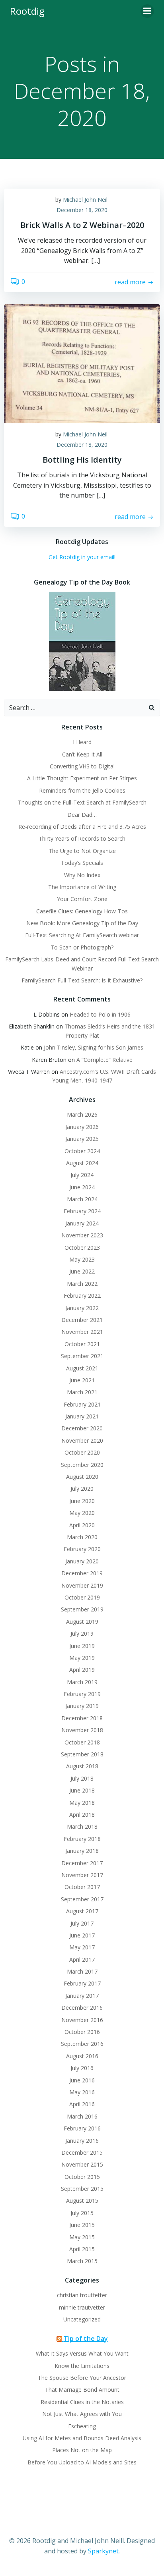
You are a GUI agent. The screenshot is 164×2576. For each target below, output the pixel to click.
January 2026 (82, 1127)
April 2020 (82, 1525)
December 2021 (82, 1320)
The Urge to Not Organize (82, 851)
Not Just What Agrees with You (82, 2414)
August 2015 (82, 2201)
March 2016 (82, 2116)
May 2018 (82, 1803)
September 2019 (82, 1609)
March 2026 (82, 1114)
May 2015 (82, 2237)
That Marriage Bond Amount (82, 2390)
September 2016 (82, 2044)
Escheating (82, 2426)
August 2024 (82, 1163)
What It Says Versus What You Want (82, 2353)
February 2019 (82, 1694)
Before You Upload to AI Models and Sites (82, 2462)
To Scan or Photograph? (82, 947)
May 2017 (82, 1947)
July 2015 (82, 2213)
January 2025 (82, 1139)
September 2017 (82, 1899)
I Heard (82, 742)
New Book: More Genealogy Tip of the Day (82, 923)
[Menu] (147, 11)
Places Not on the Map (82, 2450)
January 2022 (82, 1308)
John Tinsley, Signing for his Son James (94, 1047)
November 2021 (82, 1332)
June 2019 (82, 1646)
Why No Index (82, 875)
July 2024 (82, 1175)
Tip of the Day (86, 2339)
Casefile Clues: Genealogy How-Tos (82, 911)
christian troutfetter (82, 2295)
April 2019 (82, 1670)
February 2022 (82, 1296)
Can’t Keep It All (82, 754)
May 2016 (82, 2092)
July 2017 (82, 1923)
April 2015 (82, 2249)
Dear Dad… (82, 815)
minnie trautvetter (82, 2307)
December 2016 (82, 2008)
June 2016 (82, 2080)
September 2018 (82, 1754)
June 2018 (82, 1790)
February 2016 (82, 2128)
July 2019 (82, 1633)
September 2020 (82, 1465)
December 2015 (82, 2152)
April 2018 (82, 1815)
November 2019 (82, 1585)
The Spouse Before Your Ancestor (82, 2378)
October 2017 (82, 1887)
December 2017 (82, 1863)
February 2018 (82, 1839)
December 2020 (82, 1428)
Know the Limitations (82, 2366)
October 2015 (82, 2177)
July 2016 (82, 2068)
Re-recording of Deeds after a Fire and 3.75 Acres (82, 827)
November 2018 (82, 1730)
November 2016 (82, 2020)
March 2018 (82, 1826)
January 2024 (82, 1223)
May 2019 (82, 1658)
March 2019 (82, 1682)
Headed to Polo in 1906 (100, 1014)
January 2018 (82, 1851)
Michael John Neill (86, 200)
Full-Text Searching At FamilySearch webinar (82, 935)
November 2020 (82, 1440)
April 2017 (82, 1959)
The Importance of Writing (82, 887)
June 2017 (82, 1935)
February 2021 (82, 1404)
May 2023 (82, 1259)
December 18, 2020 (82, 210)
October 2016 (82, 2032)
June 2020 (82, 1501)
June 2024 (82, 1187)
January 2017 (82, 1996)
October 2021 (82, 1344)
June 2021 (82, 1380)
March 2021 (82, 1392)
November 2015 (82, 2164)
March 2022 (82, 1284)
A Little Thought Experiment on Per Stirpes (82, 778)
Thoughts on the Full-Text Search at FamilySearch (82, 802)
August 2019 (82, 1622)
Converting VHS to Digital (82, 766)
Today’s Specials (82, 863)
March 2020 (82, 1537)
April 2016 (82, 2104)
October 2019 (82, 1597)
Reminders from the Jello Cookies (82, 790)
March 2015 (82, 2261)
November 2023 (82, 1235)
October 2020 (82, 1452)
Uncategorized (82, 2319)
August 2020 (82, 1477)
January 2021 (82, 1416)
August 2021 (82, 1368)
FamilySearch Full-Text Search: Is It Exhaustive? (82, 980)
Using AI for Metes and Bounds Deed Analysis (82, 2438)
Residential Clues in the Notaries (82, 2402)
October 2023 (82, 1247)
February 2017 (82, 1983)
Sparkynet (103, 2551)
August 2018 (82, 1766)
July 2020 (82, 1489)
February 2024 (82, 1211)
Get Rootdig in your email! (82, 557)
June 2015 (82, 2225)
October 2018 (82, 1742)
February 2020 (82, 1549)
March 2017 (82, 1971)
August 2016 (82, 2056)
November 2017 (82, 1875)
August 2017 (82, 1911)
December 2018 (82, 1718)
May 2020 (82, 1513)
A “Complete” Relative (104, 1060)
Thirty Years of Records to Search (82, 838)
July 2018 (82, 1778)
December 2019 (82, 1573)
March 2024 (82, 1199)
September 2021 (82, 1356)
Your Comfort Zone (82, 899)
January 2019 (82, 1706)
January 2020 (82, 1561)
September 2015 (82, 2189)
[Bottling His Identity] (82, 363)
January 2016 (82, 2141)
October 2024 (82, 1151)
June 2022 (82, 1271)
